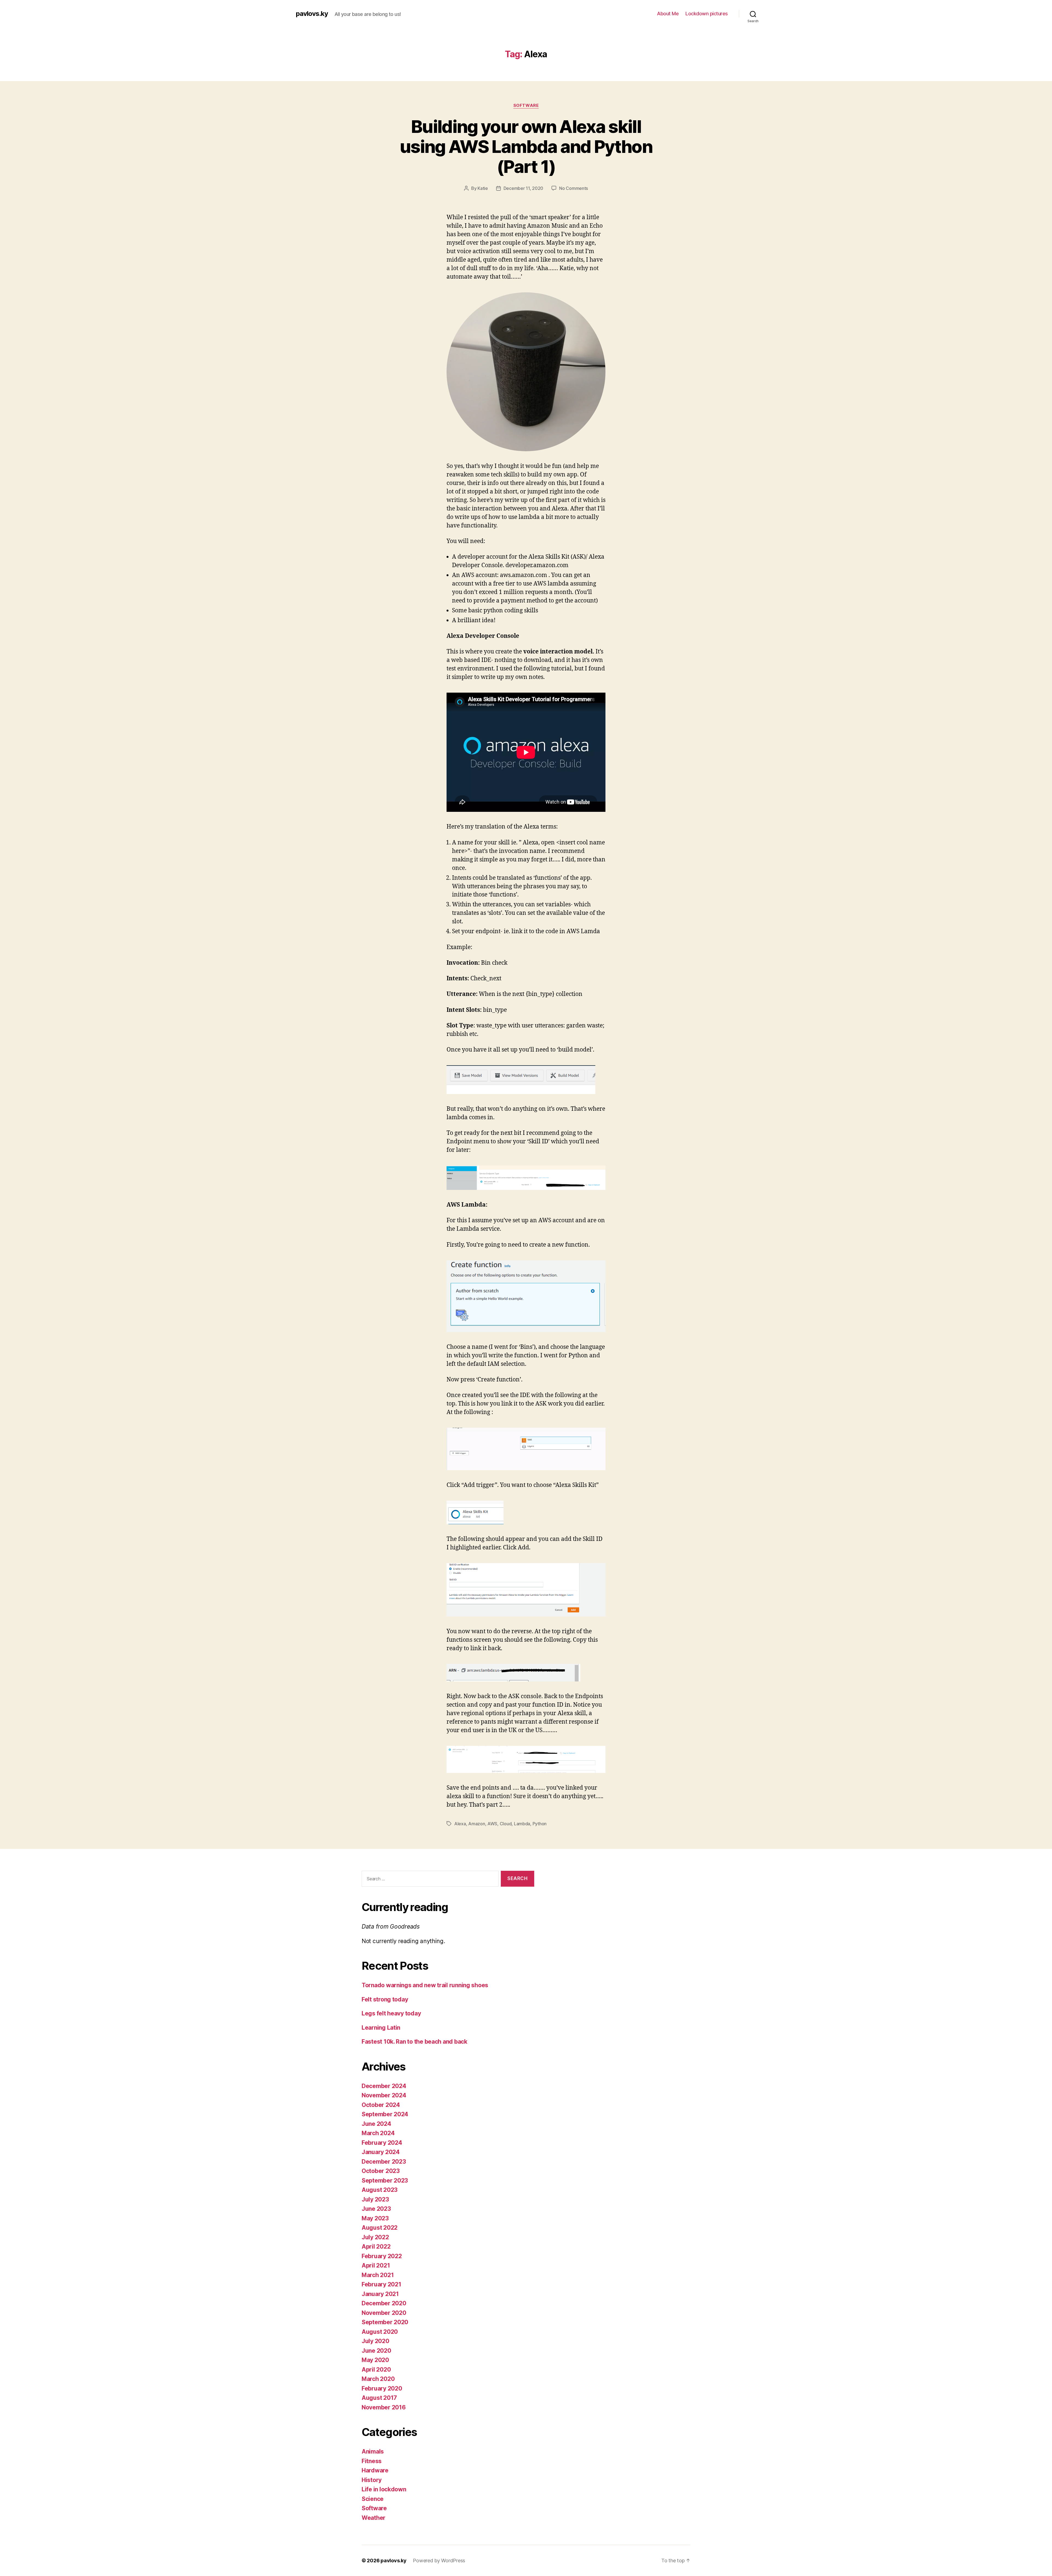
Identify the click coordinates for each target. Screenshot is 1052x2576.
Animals (373, 2451)
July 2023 (375, 2199)
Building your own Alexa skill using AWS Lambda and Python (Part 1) (526, 146)
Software (526, 105)
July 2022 (375, 2237)
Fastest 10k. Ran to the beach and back (414, 2042)
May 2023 (375, 2218)
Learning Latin (381, 2028)
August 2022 (380, 2228)
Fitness (372, 2461)
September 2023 (385, 2181)
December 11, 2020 (523, 188)
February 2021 (381, 2284)
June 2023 (376, 2209)
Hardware (375, 2470)
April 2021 (376, 2265)
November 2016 (384, 2407)
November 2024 (384, 2095)
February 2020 (382, 2388)
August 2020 (380, 2332)
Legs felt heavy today (391, 2013)
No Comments (574, 188)
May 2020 (375, 2360)
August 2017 (379, 2398)
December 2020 (384, 2303)
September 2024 (385, 2114)
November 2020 (384, 2313)
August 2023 (380, 2190)
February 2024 (382, 2143)
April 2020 (376, 2370)
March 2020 (378, 2379)
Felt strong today (385, 1999)
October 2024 (381, 2105)
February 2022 (382, 2256)
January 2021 (380, 2294)
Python (540, 1824)
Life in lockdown (384, 2489)
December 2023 (384, 2162)
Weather (374, 2518)
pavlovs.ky (312, 14)
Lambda (522, 1824)
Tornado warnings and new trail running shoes (425, 1985)
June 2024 (376, 2124)
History (372, 2480)
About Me (668, 14)
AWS (492, 1824)
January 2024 (381, 2152)
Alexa (460, 1824)
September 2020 (385, 2322)
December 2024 (384, 2086)
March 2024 (378, 2133)
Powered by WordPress (439, 2561)
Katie (483, 188)
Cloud (506, 1824)
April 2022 (376, 2247)
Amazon (477, 1824)
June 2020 (376, 2351)
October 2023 (381, 2171)
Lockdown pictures (707, 14)
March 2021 (378, 2275)
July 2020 (375, 2341)
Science (373, 2499)
